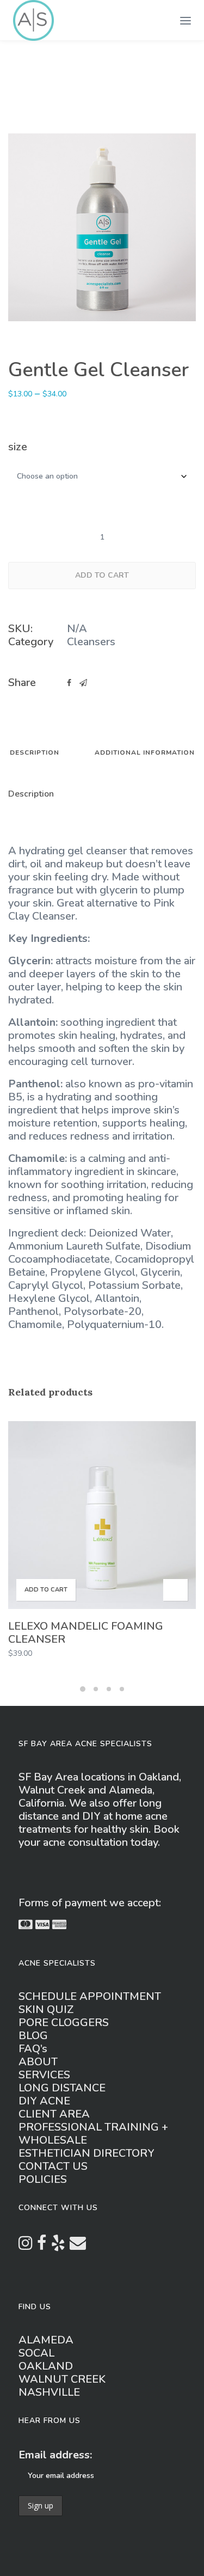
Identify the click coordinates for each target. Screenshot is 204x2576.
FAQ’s (33, 2049)
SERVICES (44, 2075)
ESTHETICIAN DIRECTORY (86, 2153)
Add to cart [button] (46, 1590)
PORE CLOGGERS (64, 2023)
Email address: (55, 2455)
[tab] (35, 757)
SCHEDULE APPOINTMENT (90, 1996)
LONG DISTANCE (62, 2088)
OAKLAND (46, 2366)
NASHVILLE (49, 2392)
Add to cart (102, 575)
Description (35, 753)
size (18, 447)
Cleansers (91, 642)
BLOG (33, 2036)
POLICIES (43, 2179)
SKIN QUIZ (46, 2009)
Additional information (145, 753)
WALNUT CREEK (62, 2379)
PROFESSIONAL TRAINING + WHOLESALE (93, 2134)
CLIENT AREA (54, 2114)
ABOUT (38, 2062)
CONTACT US (53, 2166)
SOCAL (36, 2353)
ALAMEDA (46, 2340)
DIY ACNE (44, 2101)
